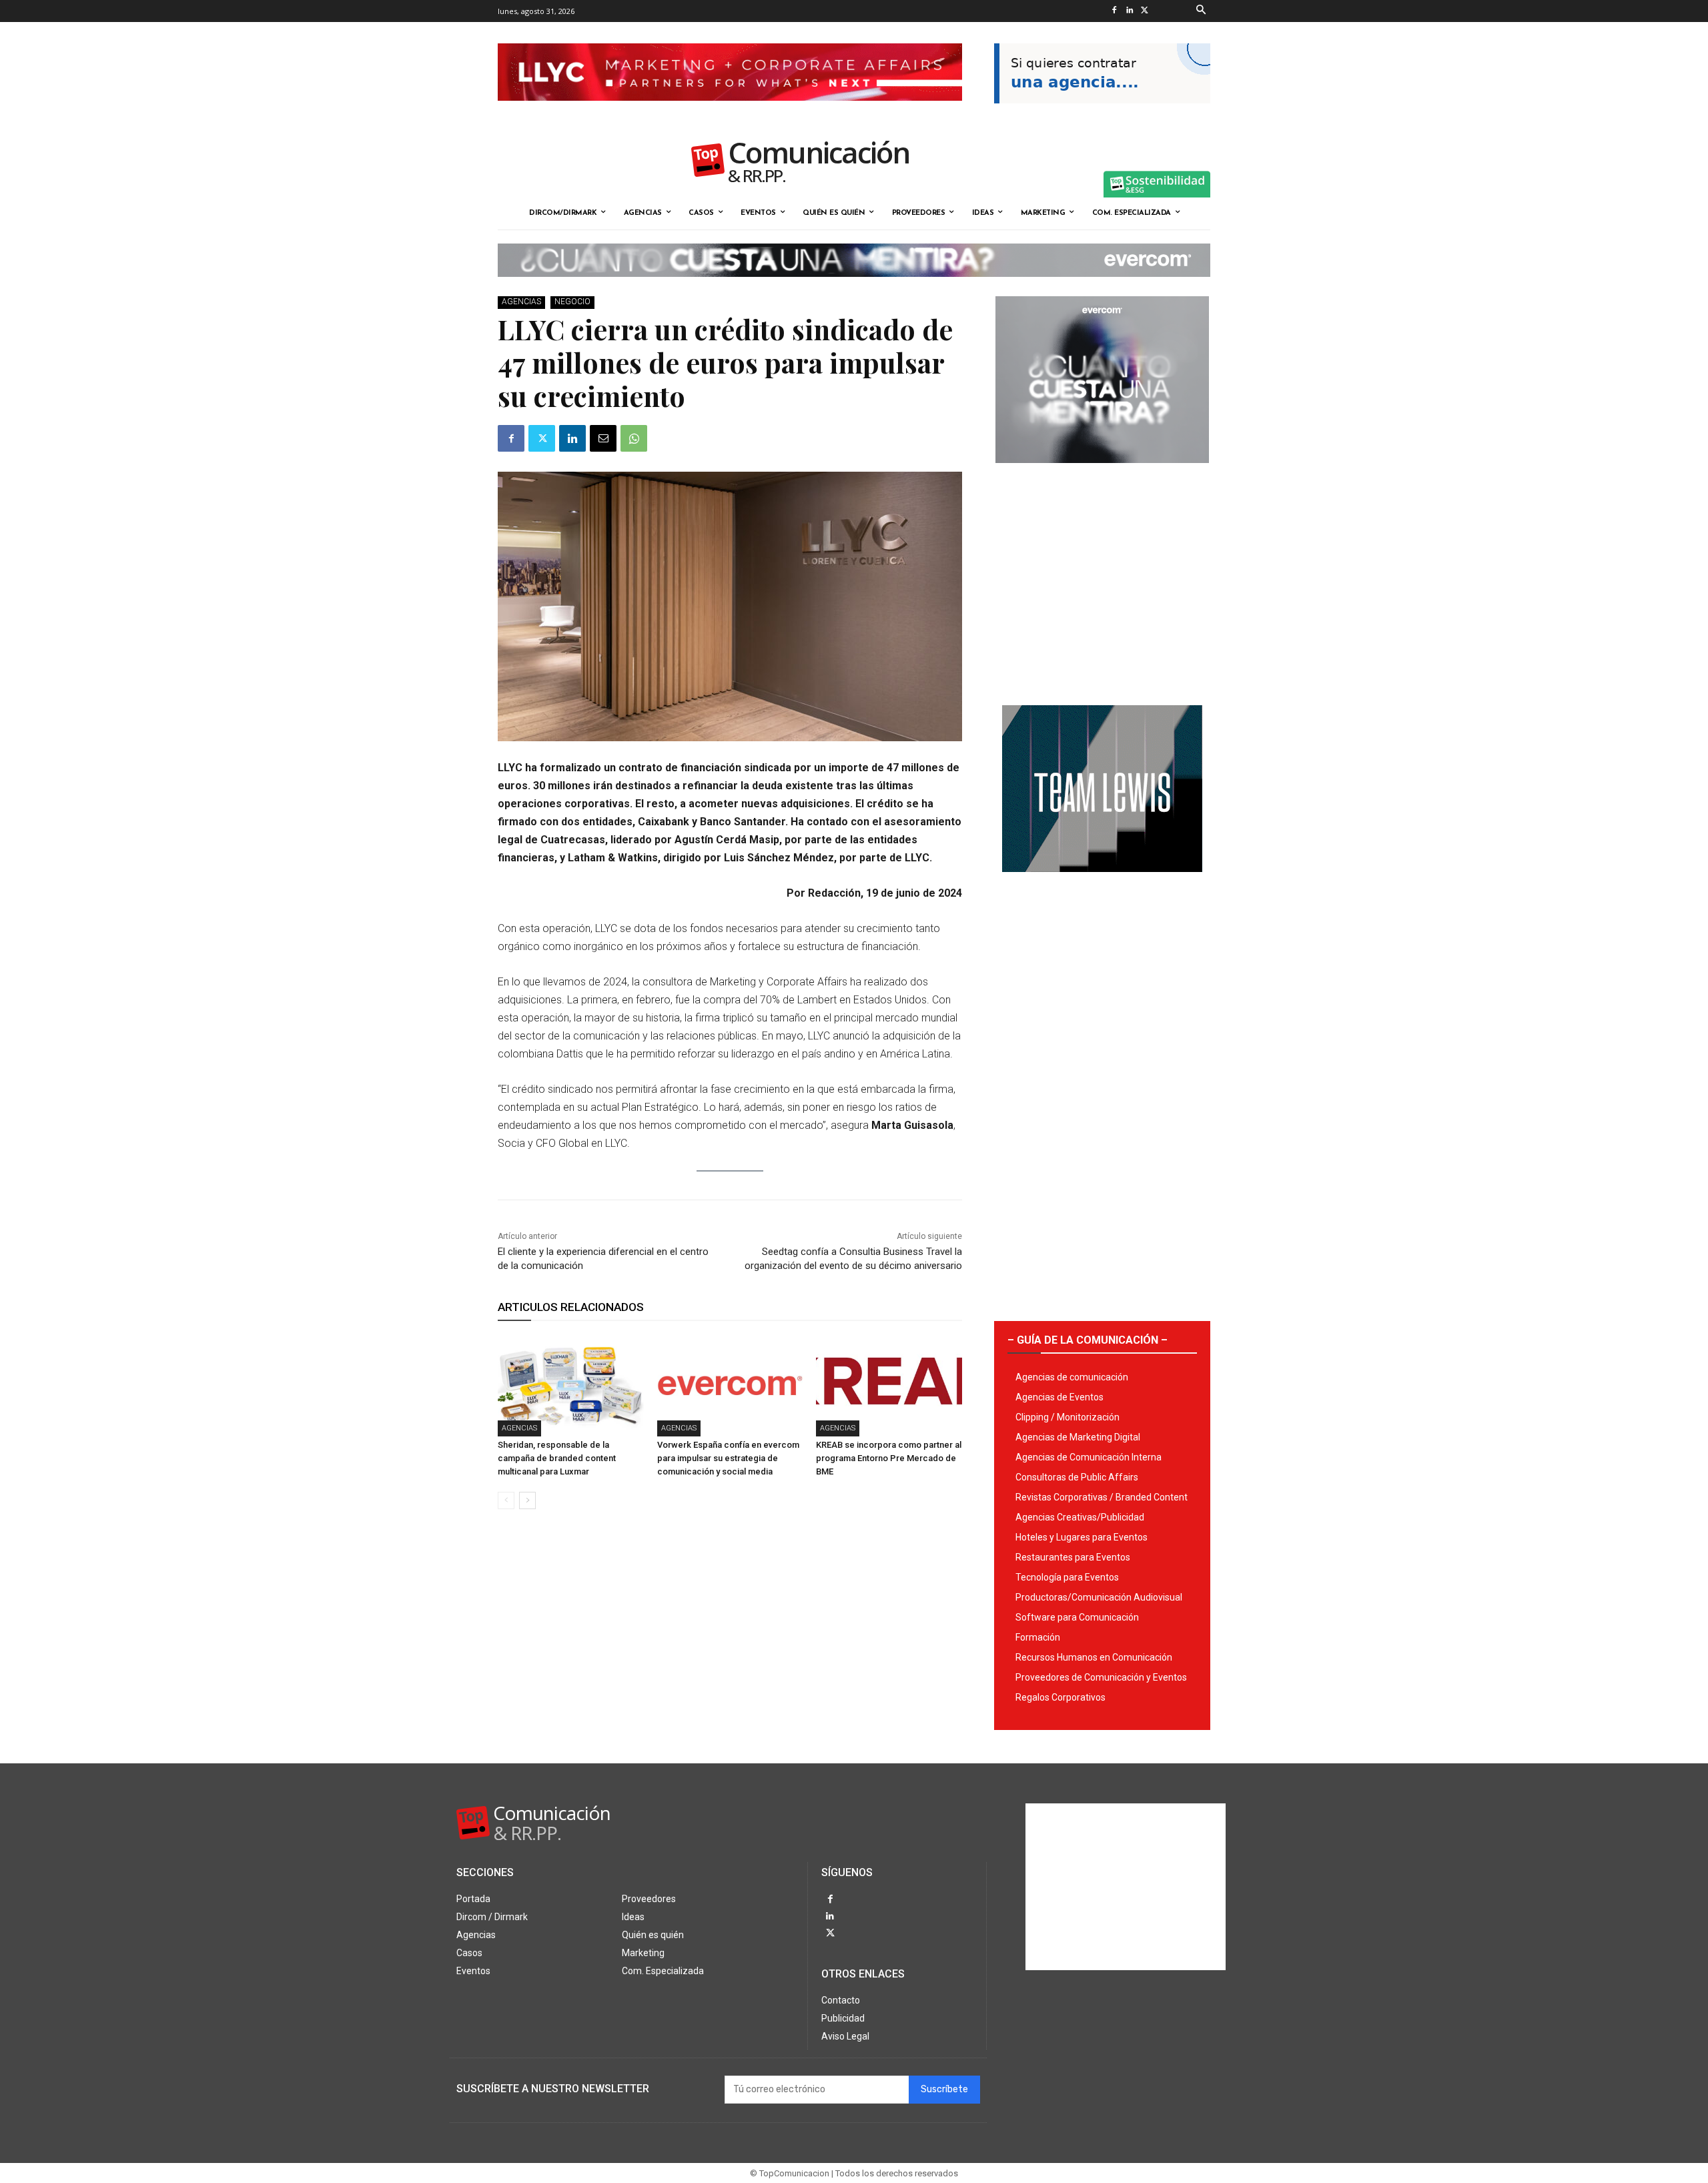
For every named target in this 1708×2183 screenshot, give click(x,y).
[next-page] (527, 1500)
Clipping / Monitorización (1067, 1417)
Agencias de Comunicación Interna (1089, 1457)
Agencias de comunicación (1072, 1377)
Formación (1038, 1637)
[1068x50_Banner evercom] (854, 288)
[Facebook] (1114, 11)
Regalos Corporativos (1060, 1697)
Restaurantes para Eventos (1073, 1557)
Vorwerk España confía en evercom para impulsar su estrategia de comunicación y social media (728, 1458)
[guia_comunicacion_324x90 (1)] (1102, 114)
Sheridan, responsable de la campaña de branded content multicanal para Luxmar (557, 1458)
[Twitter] (1145, 11)
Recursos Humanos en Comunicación (1094, 1657)
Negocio (572, 302)
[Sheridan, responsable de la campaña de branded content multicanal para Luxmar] (571, 1385)
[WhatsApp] (634, 438)
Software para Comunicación (1077, 1617)
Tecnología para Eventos (1067, 1577)
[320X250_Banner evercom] (1102, 474)
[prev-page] (506, 1500)
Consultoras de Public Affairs (1077, 1477)
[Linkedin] (1129, 11)
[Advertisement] (1102, 579)
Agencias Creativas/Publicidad (1080, 1517)
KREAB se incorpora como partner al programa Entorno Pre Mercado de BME (889, 1458)
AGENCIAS (521, 302)
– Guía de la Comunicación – (1088, 1340)
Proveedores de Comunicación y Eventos (1101, 1677)
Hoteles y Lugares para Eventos (1082, 1537)
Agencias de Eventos (1059, 1397)
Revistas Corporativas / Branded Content (1102, 1497)
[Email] (603, 438)
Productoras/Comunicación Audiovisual (1099, 1597)
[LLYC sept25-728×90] (730, 111)
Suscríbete (944, 2089)
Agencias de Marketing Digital (1078, 1437)
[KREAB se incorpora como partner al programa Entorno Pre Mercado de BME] (889, 1385)
